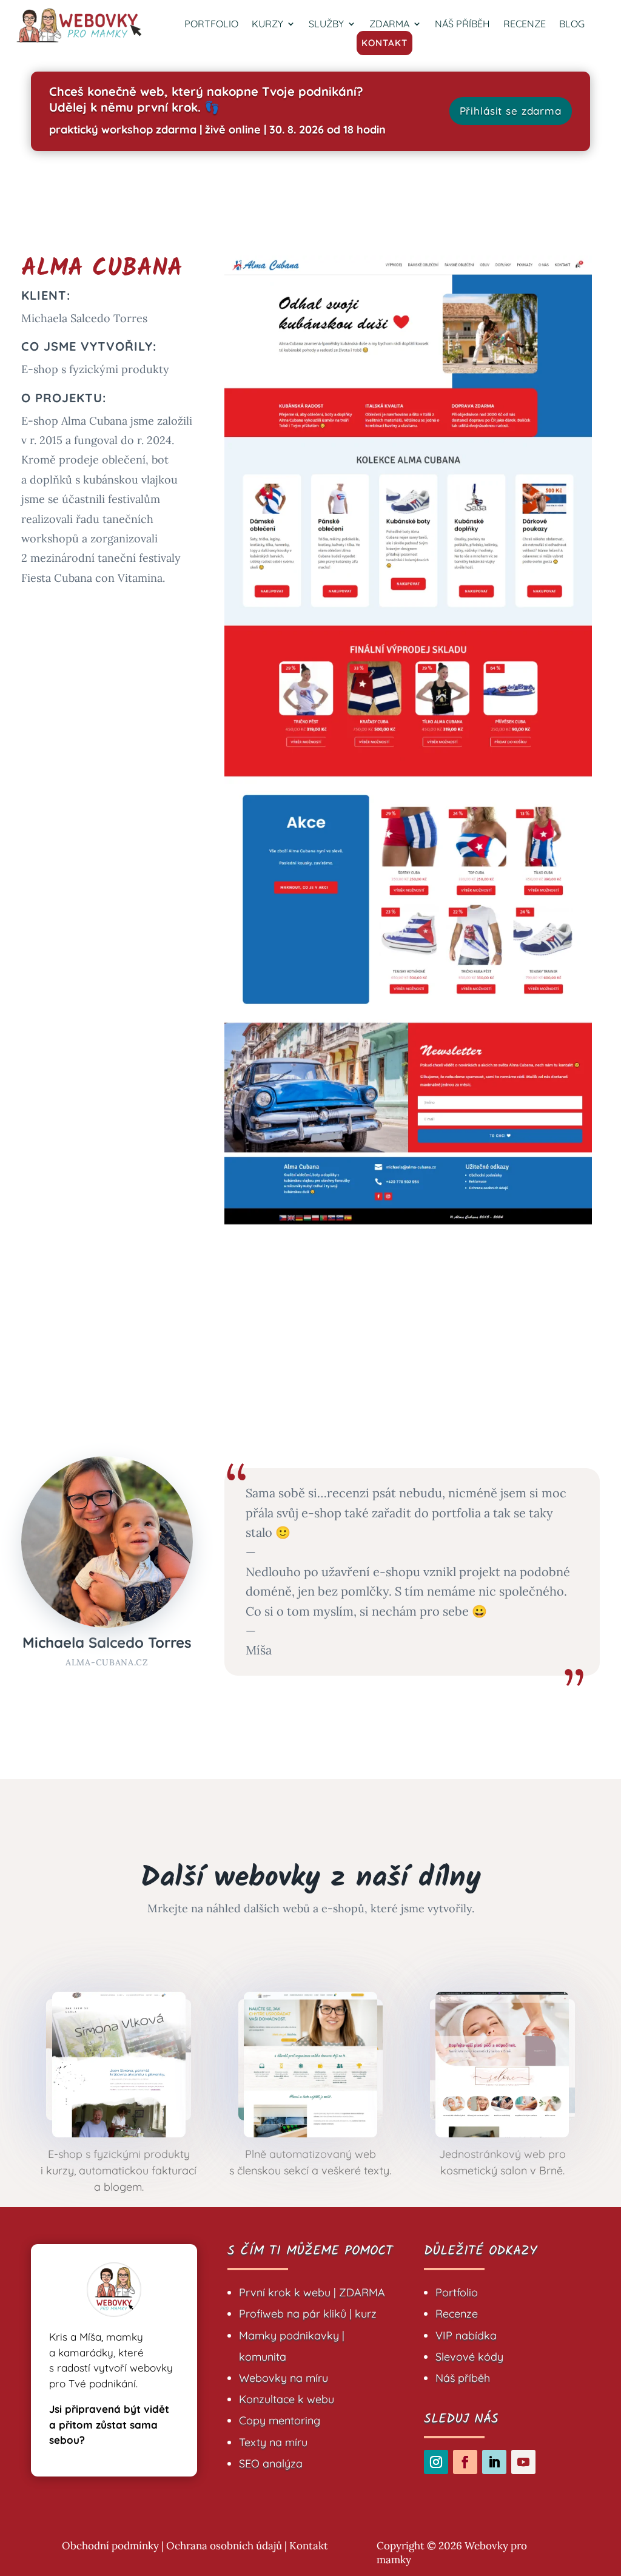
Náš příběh (463, 2378)
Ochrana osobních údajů (224, 2546)
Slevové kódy (469, 2357)
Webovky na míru (284, 2378)
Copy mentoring (280, 2420)
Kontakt (309, 2546)
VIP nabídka (466, 2335)
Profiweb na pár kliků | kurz (308, 2314)
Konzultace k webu (287, 2399)
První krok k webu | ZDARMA (312, 2292)
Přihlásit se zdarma (511, 111)
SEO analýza (271, 2463)
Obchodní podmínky (110, 2546)
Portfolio (457, 2292)
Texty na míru (273, 2442)
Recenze (457, 2314)
